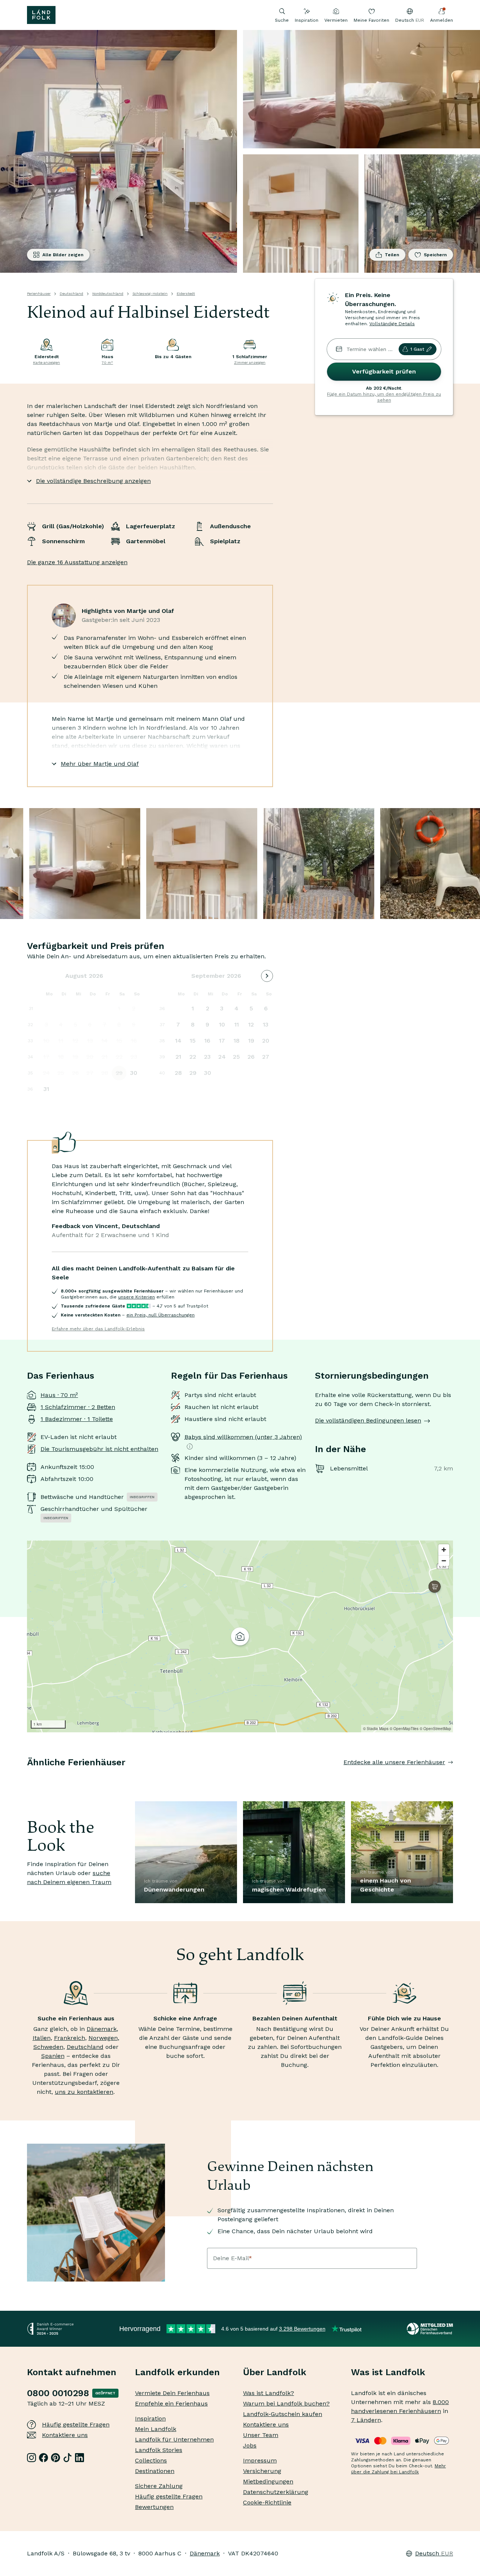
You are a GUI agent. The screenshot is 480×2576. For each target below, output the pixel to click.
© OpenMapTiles (404, 1729)
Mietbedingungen (268, 2481)
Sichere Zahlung (159, 2486)
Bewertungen (154, 2507)
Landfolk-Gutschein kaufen (283, 2414)
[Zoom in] (444, 1550)
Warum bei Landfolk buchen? (286, 2403)
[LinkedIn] (79, 2458)
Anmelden (442, 20)
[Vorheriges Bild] (27, 1777)
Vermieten (336, 20)
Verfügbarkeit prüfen (384, 371)
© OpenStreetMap (435, 1729)
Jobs (250, 2445)
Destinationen (155, 2471)
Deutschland (71, 294)
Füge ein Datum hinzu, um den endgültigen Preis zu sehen (384, 397)
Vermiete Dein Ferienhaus (172, 2393)
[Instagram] (31, 2458)
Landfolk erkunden (177, 2372)
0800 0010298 (58, 2393)
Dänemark (102, 2029)
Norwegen (103, 2038)
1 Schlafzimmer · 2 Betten (78, 1407)
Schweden (48, 2047)
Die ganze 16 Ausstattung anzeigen (77, 562)
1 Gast (417, 349)
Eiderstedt (186, 294)
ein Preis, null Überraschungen (160, 1315)
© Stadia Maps (376, 1729)
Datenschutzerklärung (276, 2492)
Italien (42, 2038)
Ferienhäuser (39, 294)
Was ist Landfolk (388, 2372)
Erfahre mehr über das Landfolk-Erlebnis (98, 1329)
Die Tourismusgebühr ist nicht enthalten (99, 1449)
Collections (151, 2460)
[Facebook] (43, 2458)
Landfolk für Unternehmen (174, 2439)
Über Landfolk (275, 2372)
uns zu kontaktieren (84, 2092)
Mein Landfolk (156, 2429)
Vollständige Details (392, 324)
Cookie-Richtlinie (267, 2502)
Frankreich (70, 2038)
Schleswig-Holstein (150, 294)
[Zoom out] (444, 1561)
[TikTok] (67, 2458)
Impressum (260, 2460)
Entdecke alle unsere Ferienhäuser (394, 1762)
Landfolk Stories (159, 2450)
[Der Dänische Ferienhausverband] (430, 2329)
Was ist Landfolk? (268, 2393)
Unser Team (261, 2435)
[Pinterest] (55, 2458)
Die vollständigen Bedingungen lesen (368, 1420)
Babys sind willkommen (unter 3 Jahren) (243, 1437)
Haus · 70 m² (59, 1395)
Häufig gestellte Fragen (76, 2424)
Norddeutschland (108, 294)
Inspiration (307, 20)
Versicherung (262, 2471)
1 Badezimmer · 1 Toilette (77, 1419)
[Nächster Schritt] (453, 1777)
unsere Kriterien (136, 1297)
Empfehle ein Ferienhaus (171, 2403)
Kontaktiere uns (65, 2435)
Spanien (53, 2056)
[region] (240, 1636)
